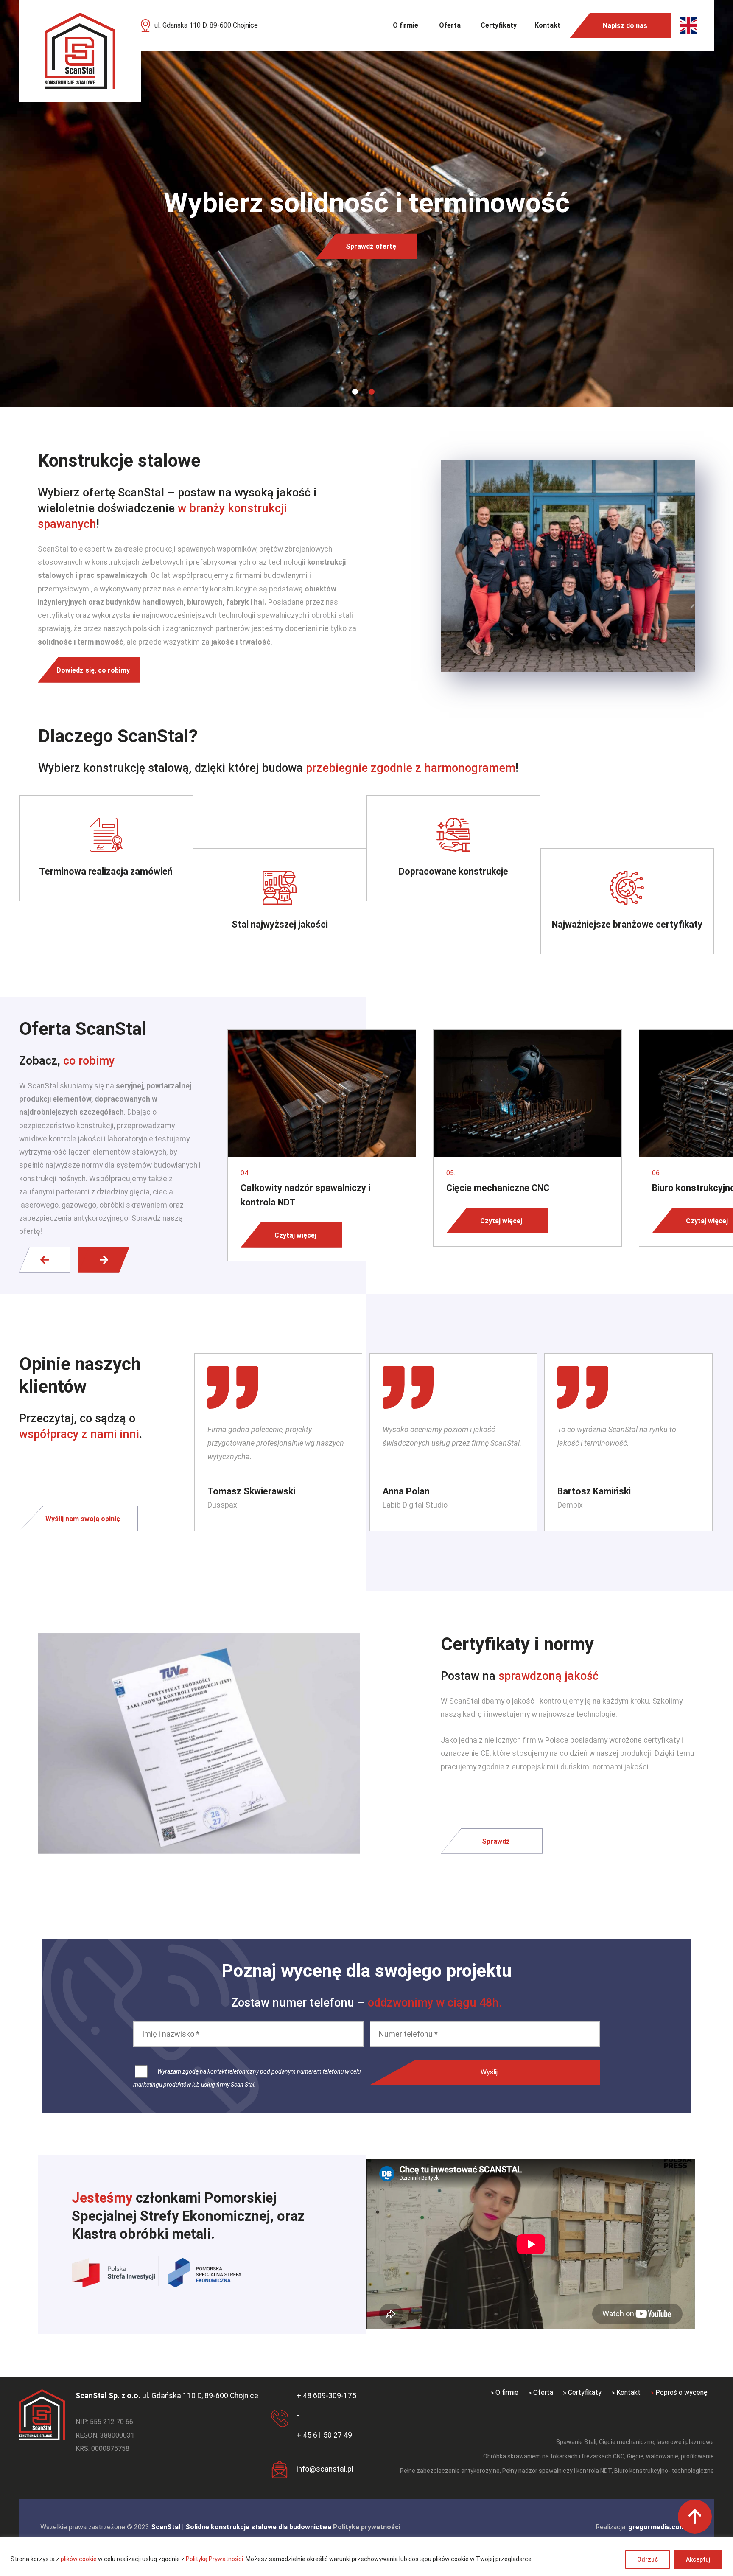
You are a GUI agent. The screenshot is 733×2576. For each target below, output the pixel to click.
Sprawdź (496, 1841)
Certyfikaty (499, 25)
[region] (366, 2557)
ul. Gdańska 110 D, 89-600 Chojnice (206, 25)
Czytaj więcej (295, 1235)
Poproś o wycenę (681, 2392)
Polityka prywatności (367, 2527)
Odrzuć (648, 2559)
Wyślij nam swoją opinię (83, 1518)
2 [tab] (372, 392)
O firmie (406, 25)
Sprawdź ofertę (371, 246)
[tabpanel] (366, 204)
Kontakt (547, 25)
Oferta (450, 25)
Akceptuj (698, 2559)
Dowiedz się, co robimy (93, 670)
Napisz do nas (625, 26)
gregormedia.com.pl (660, 2527)
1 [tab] (355, 392)
